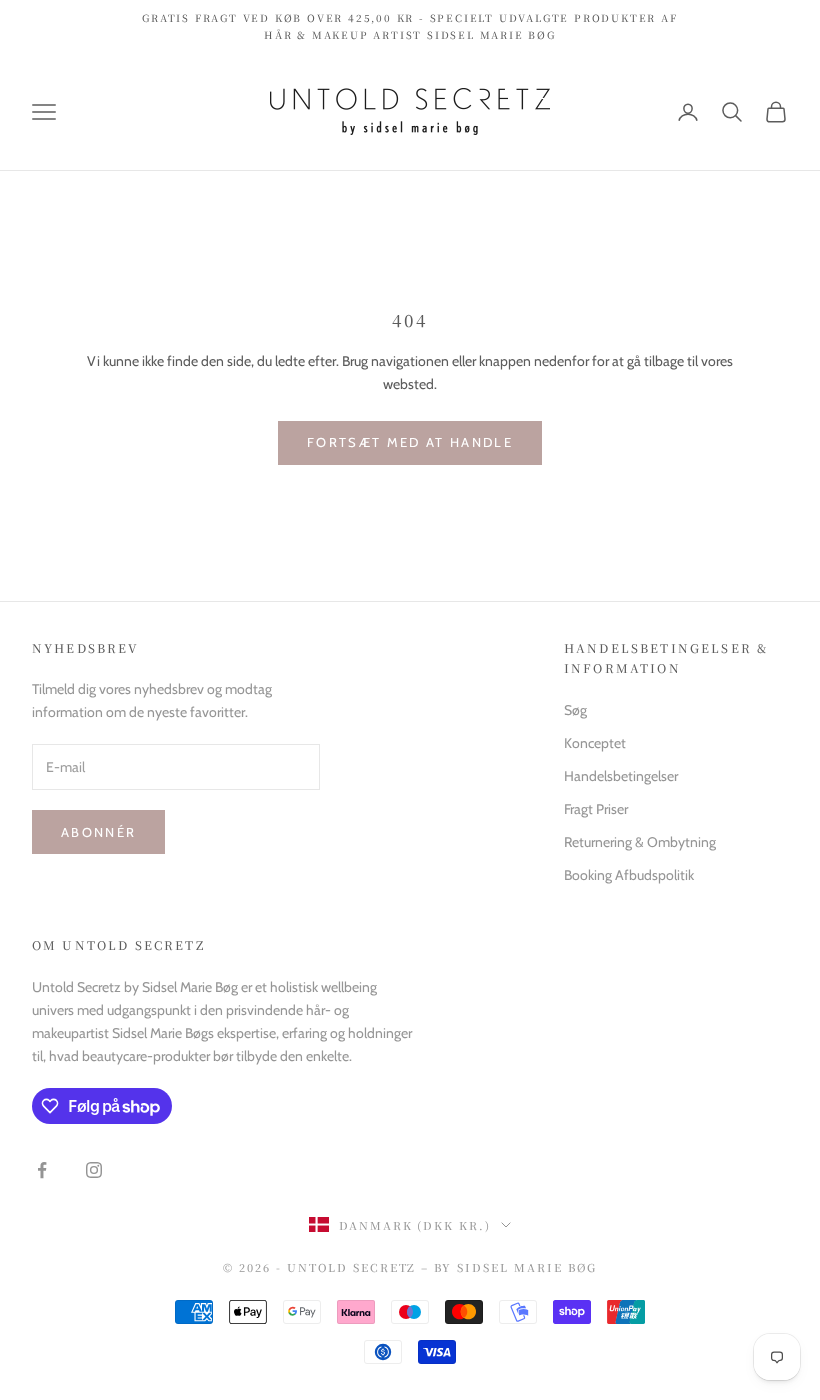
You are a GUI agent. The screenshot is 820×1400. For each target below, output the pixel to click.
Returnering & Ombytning (640, 842)
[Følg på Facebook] (42, 1170)
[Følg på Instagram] (94, 1170)
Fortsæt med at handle (410, 442)
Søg (575, 710)
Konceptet (595, 743)
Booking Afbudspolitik (629, 875)
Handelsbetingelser (621, 776)
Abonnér (98, 832)
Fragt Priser (596, 809)
